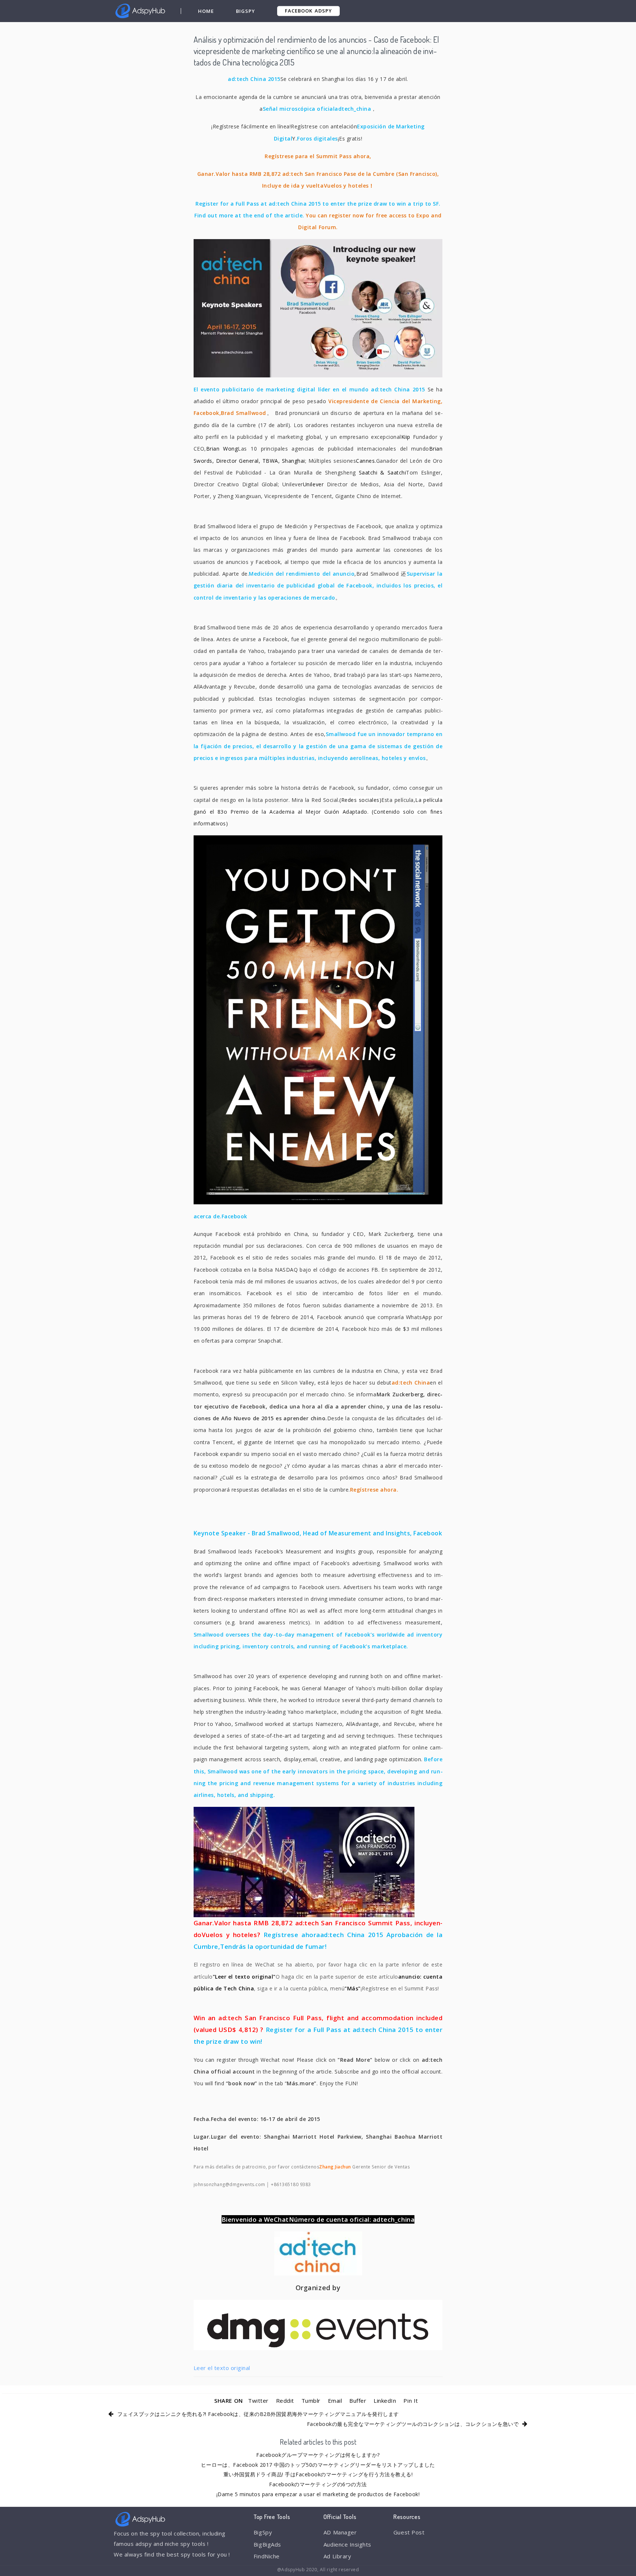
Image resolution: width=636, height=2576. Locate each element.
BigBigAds (267, 2544)
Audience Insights (347, 2544)
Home (206, 11)
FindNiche (267, 2556)
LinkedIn (385, 2401)
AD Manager (340, 2532)
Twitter (258, 2401)
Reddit (285, 2401)
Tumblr (311, 2401)
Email (335, 2401)
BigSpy (245, 11)
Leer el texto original (222, 2368)
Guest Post (409, 2532)
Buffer (358, 2401)
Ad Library (337, 2556)
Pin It (411, 2401)
